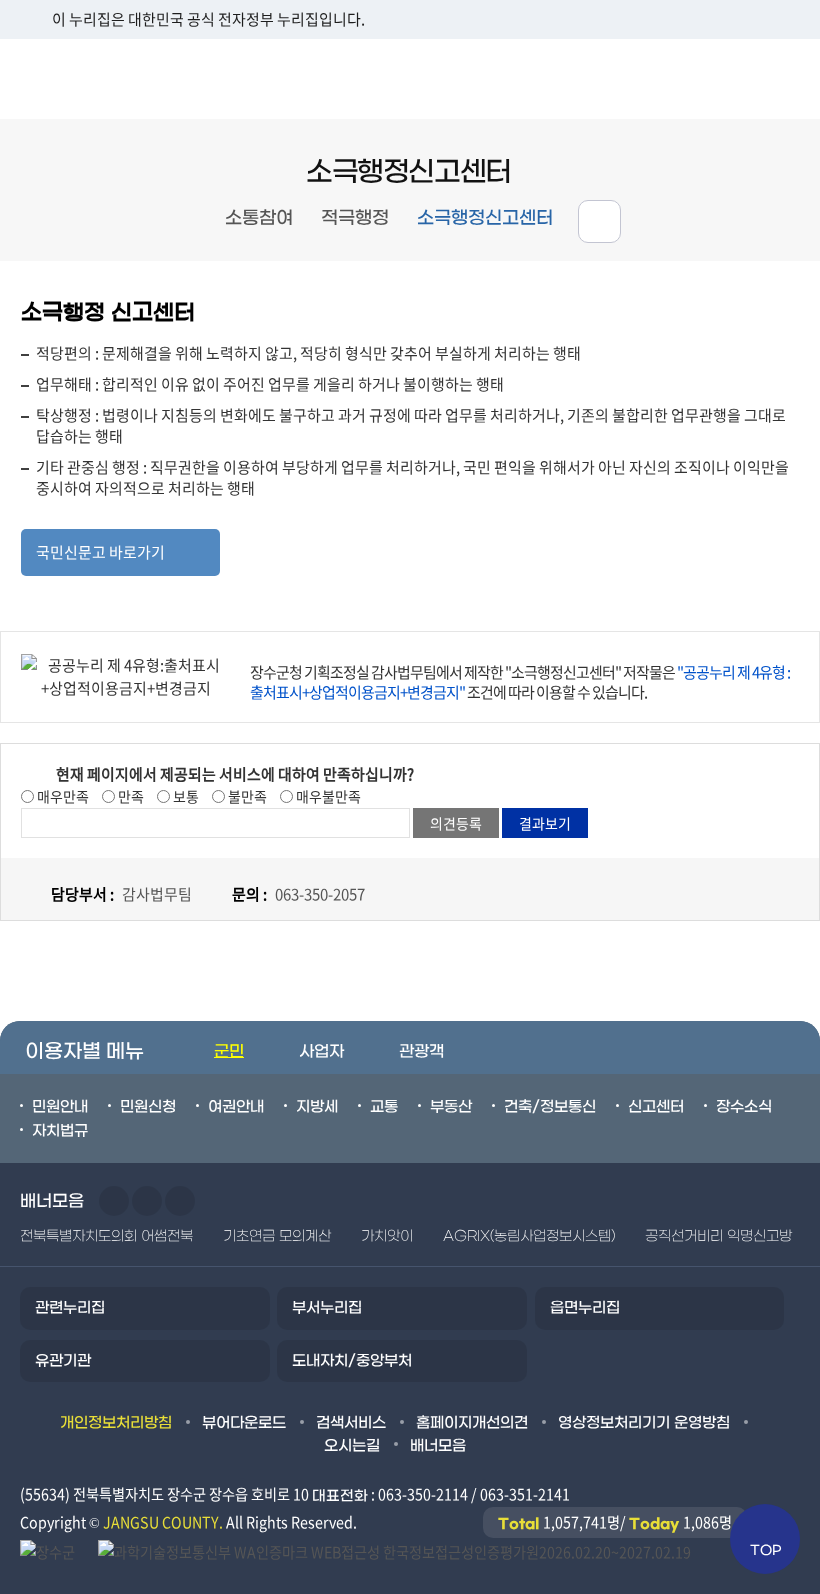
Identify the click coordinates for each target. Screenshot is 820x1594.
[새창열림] (49, 1550)
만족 (129, 796)
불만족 (246, 796)
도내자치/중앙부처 (352, 1361)
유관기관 (63, 1361)
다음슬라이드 (147, 1201)
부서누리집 (327, 1308)
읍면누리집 (585, 1308)
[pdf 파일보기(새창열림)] (394, 1550)
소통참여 (259, 218)
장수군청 (80, 79)
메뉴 (691, 78)
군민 (229, 1051)
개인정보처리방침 (116, 1423)
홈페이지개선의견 (472, 1423)
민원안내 (60, 1107)
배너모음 (438, 1446)
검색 (780, 78)
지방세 (317, 1107)
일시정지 (180, 1201)
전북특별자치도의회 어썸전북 (106, 1236)
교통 (384, 1107)
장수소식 (744, 1107)
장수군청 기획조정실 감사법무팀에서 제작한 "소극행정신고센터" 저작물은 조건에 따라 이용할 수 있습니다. (520, 682)
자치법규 (60, 1131)
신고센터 (656, 1107)
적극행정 (355, 218)
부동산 (451, 1107)
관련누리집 (70, 1308)
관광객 (421, 1051)
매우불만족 (327, 796)
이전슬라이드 (114, 1201)
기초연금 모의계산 (277, 1236)
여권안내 (236, 1107)
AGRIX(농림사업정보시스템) (529, 1236)
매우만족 (61, 796)
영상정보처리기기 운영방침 (644, 1423)
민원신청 (148, 1107)
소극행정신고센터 (485, 218)
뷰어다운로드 (244, 1423)
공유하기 (599, 221)
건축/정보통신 (550, 1107)
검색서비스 (351, 1423)
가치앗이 (387, 1236)
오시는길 (352, 1446)
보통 (184, 796)
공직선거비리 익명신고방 (718, 1236)
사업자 (321, 1051)
